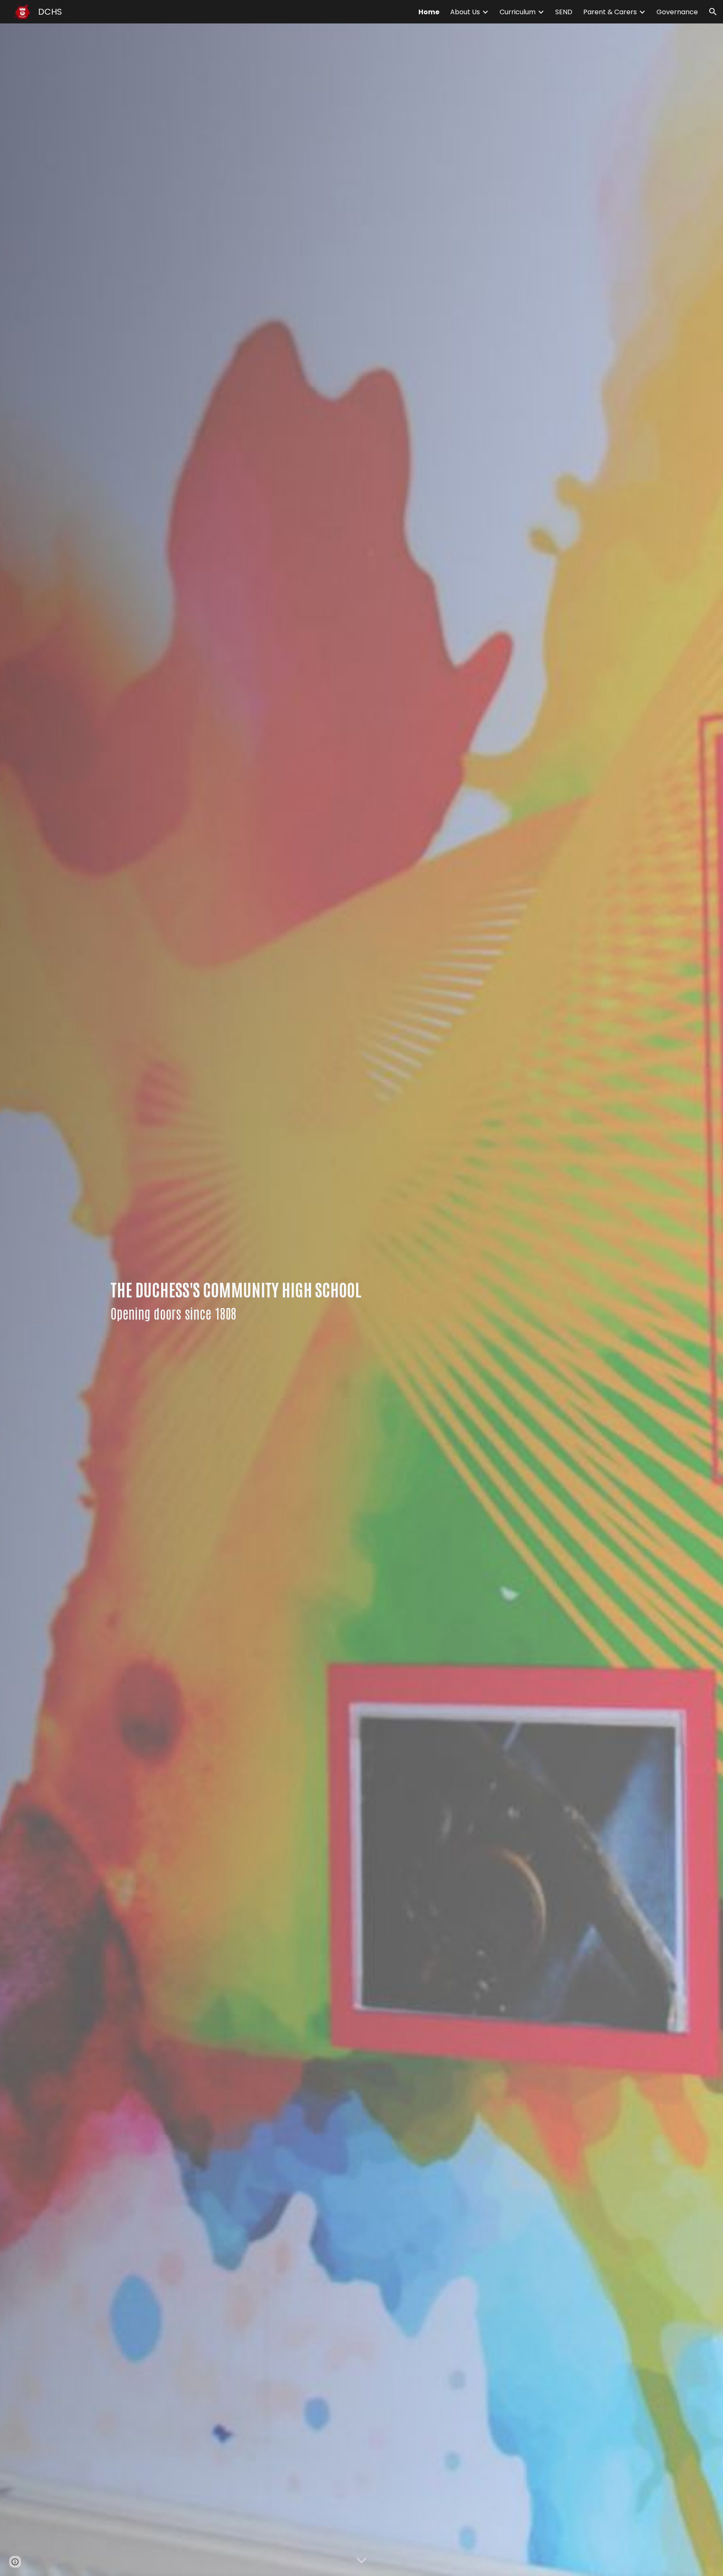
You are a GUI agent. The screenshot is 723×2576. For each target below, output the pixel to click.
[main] (254, 1300)
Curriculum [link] (518, 12)
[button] (713, 12)
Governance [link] (677, 12)
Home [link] (429, 12)
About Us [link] (465, 12)
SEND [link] (564, 12)
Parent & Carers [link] (610, 12)
